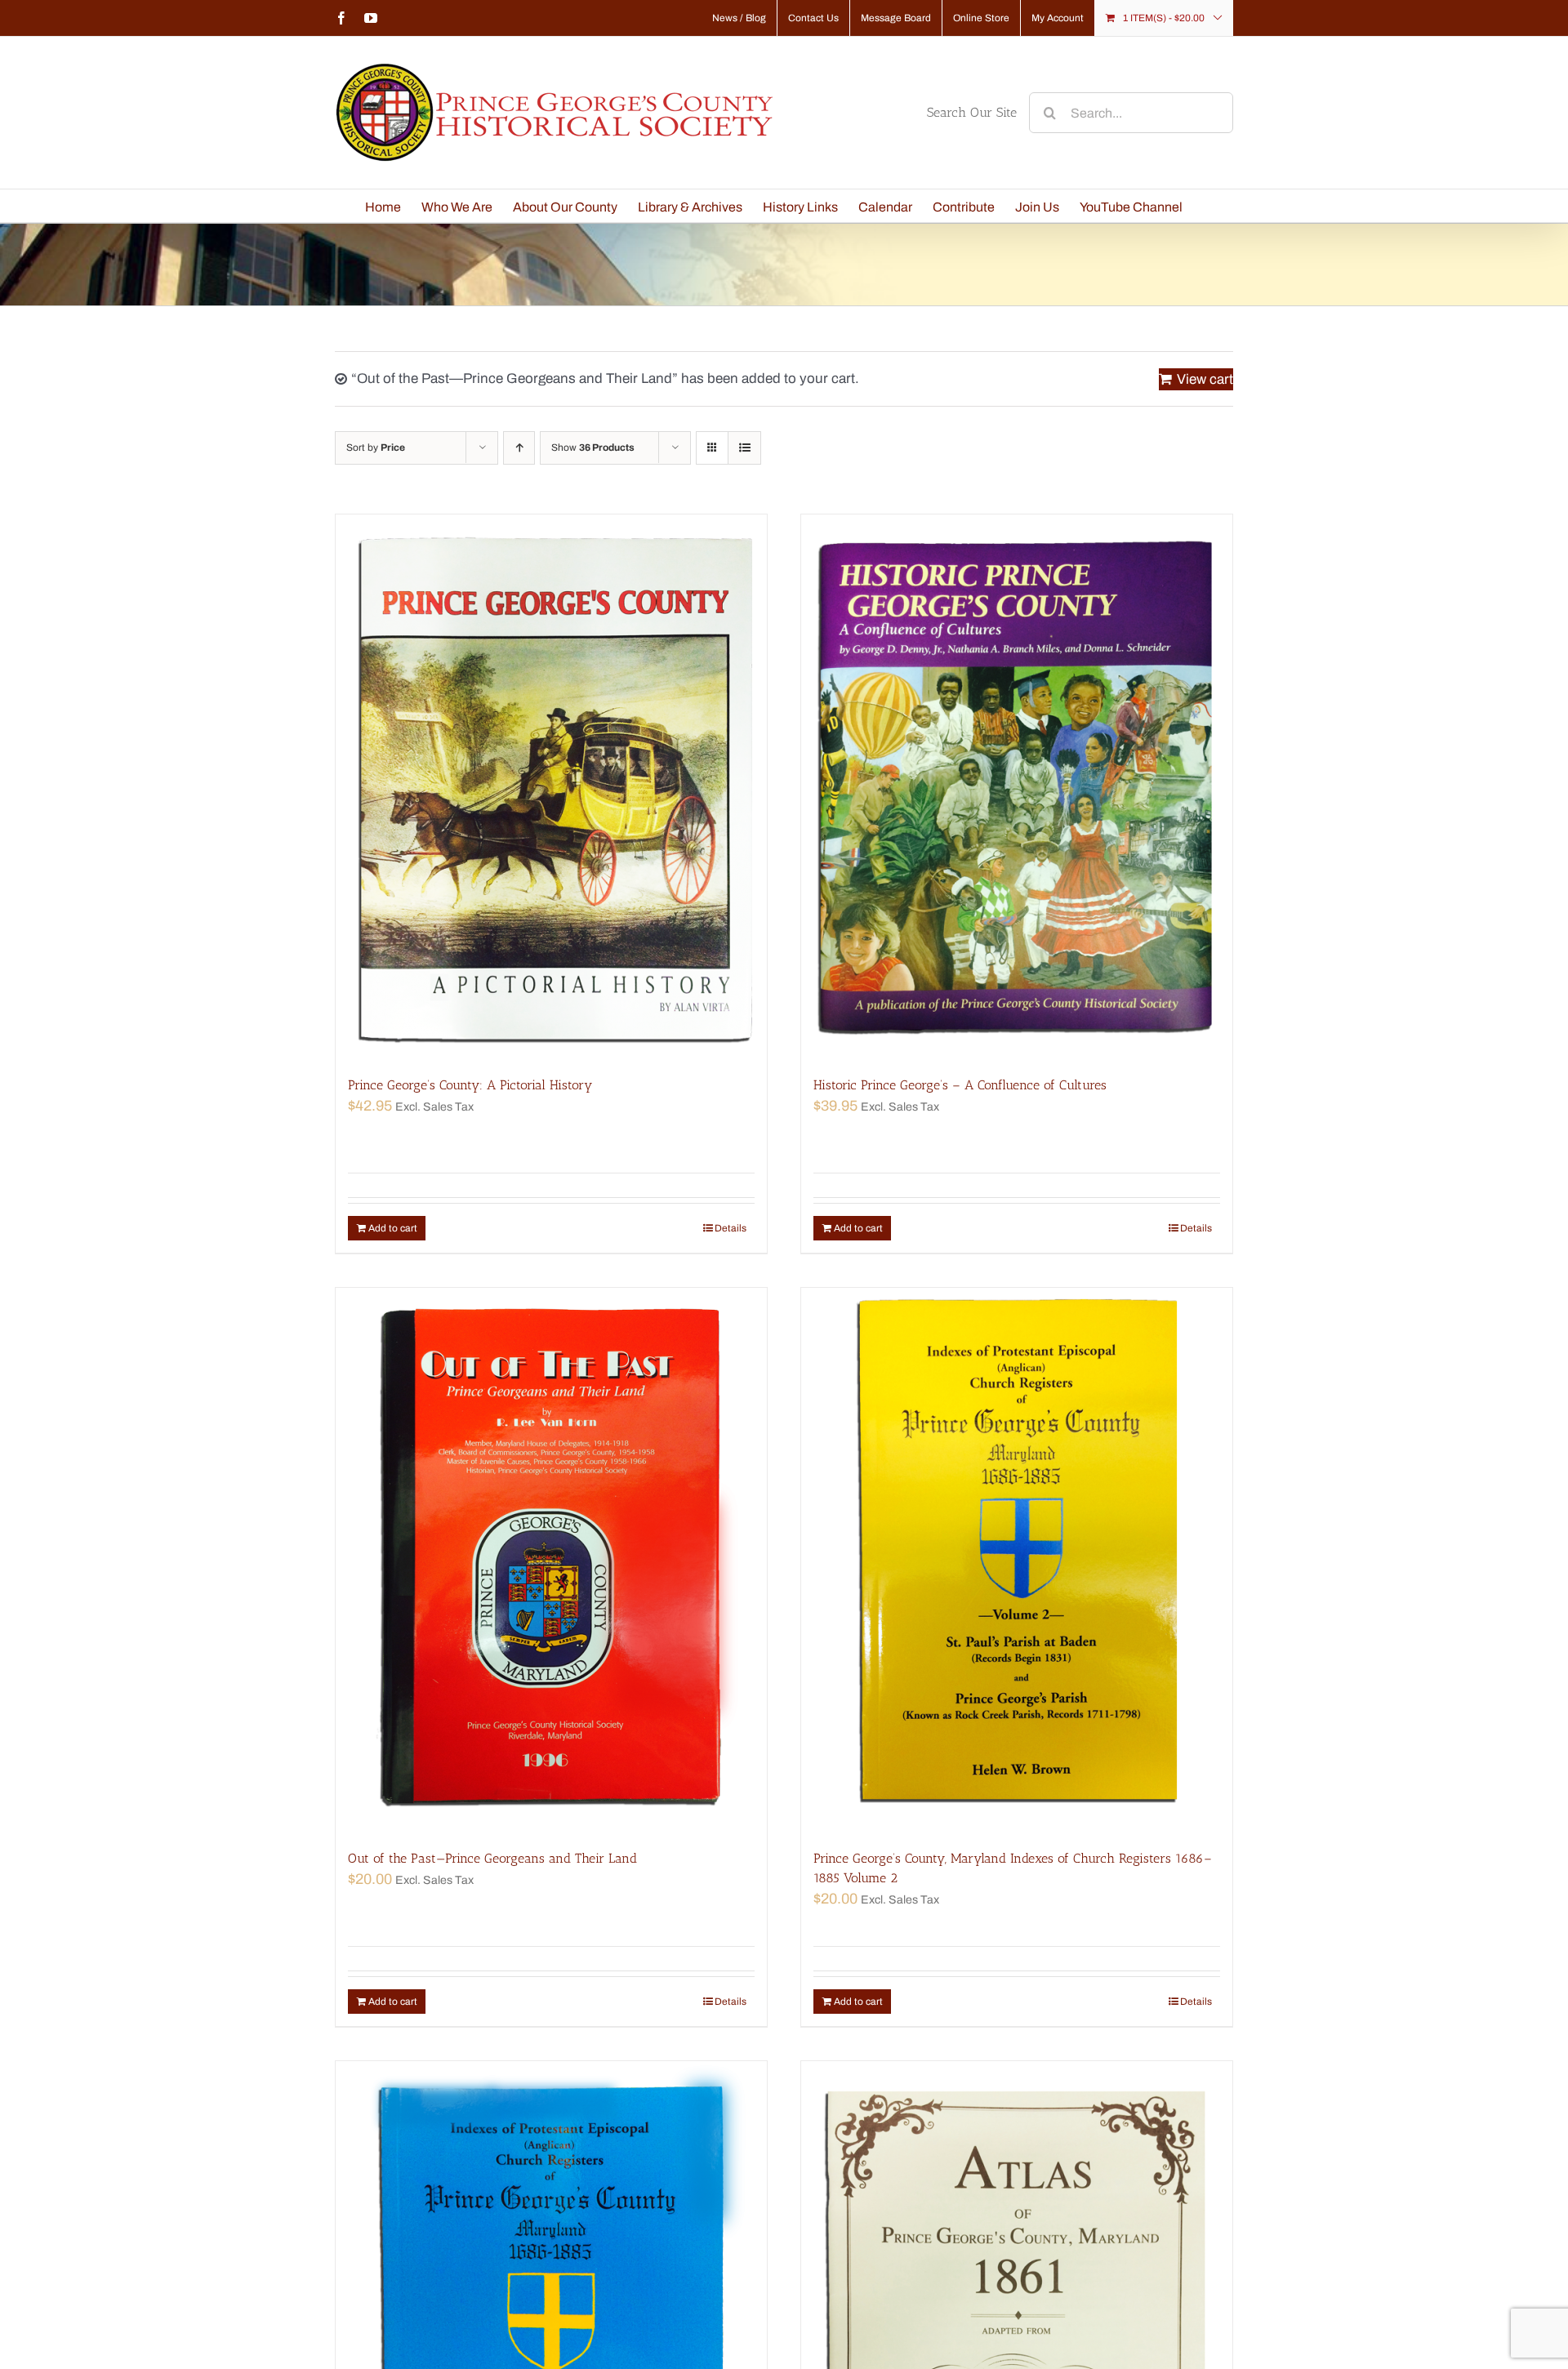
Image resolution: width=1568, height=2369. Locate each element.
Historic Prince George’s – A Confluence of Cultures (960, 1085)
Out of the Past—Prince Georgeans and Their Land (492, 1858)
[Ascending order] (519, 448)
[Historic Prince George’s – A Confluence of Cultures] (1017, 787)
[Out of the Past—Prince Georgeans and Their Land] (551, 1560)
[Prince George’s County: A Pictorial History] (551, 787)
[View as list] (744, 448)
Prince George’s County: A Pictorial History (470, 1085)
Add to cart (393, 1228)
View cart (1205, 379)
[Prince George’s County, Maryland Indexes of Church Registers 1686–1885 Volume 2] (1017, 1560)
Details (731, 1228)
